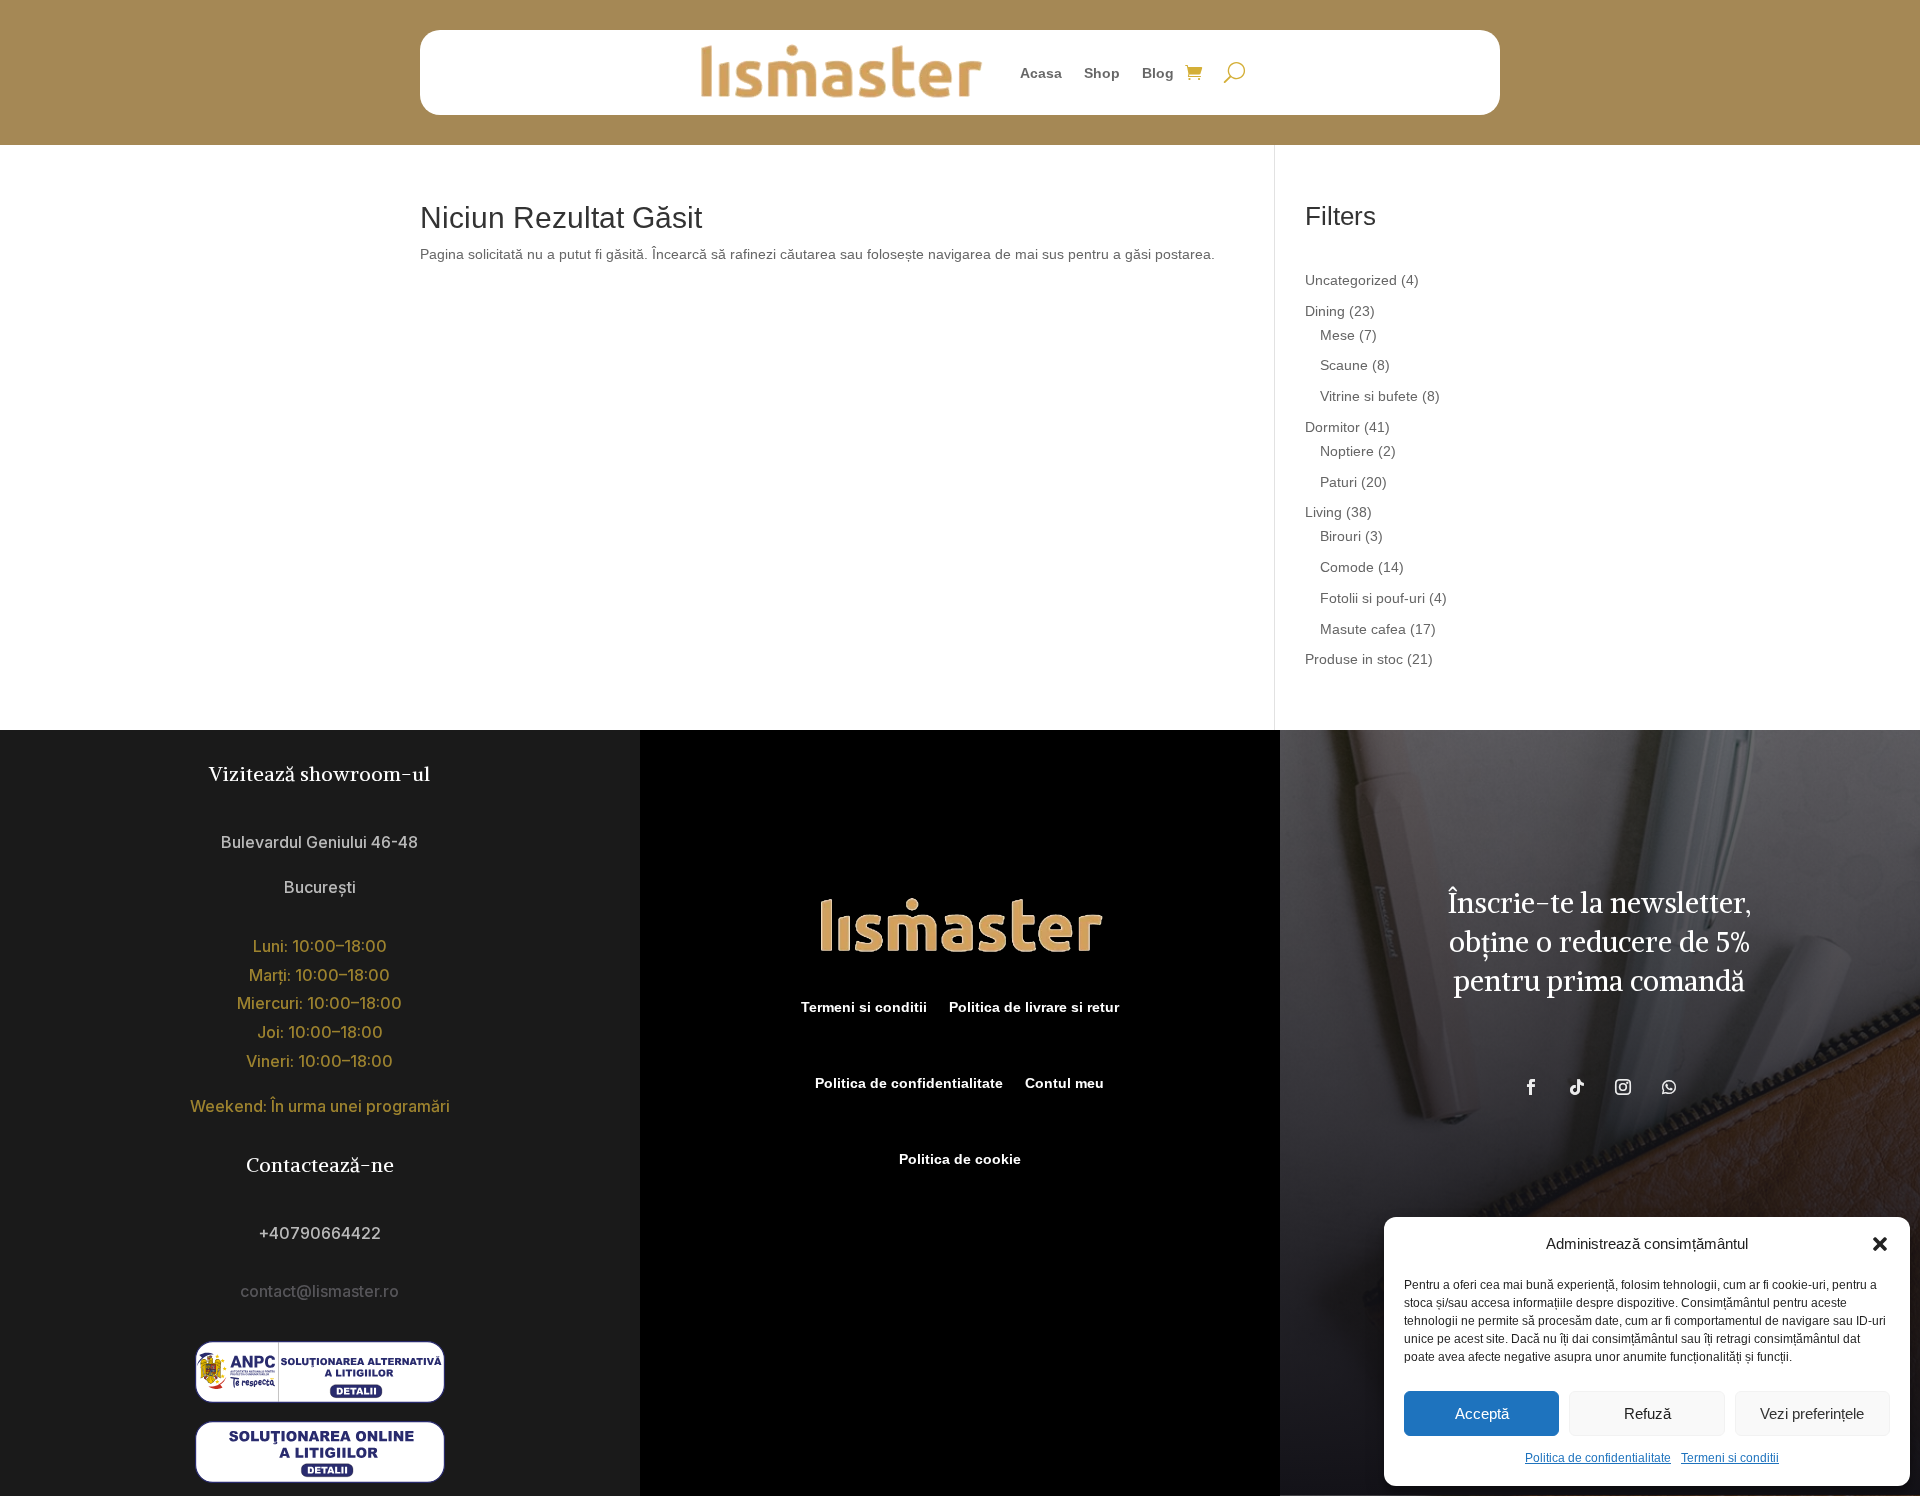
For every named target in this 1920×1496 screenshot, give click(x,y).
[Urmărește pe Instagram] (1623, 1087)
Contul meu (1064, 1083)
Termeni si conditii (1730, 1458)
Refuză (1647, 1413)
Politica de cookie (960, 1159)
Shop (1102, 73)
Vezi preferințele (1812, 1413)
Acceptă (1482, 1413)
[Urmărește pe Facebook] (1531, 1087)
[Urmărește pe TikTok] (1577, 1087)
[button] (1880, 1244)
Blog (1158, 73)
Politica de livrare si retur (1034, 1007)
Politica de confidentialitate (1598, 1458)
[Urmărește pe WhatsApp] (1669, 1087)
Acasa (1041, 73)
